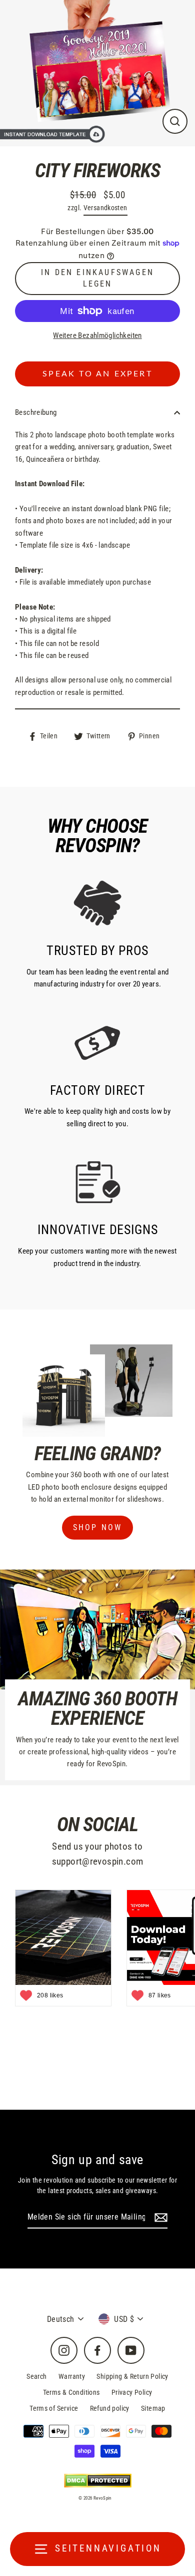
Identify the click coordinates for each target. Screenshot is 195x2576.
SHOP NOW (98, 1527)
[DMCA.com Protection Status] (98, 2480)
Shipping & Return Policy (132, 2376)
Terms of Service (54, 2408)
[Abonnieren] (159, 2218)
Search (36, 2376)
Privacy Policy (132, 2392)
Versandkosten (105, 208)
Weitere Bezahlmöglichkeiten (97, 335)
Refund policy (110, 2408)
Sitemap (153, 2408)
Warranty (72, 2376)
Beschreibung (36, 412)
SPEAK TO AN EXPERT (97, 374)
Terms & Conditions (71, 2392)
